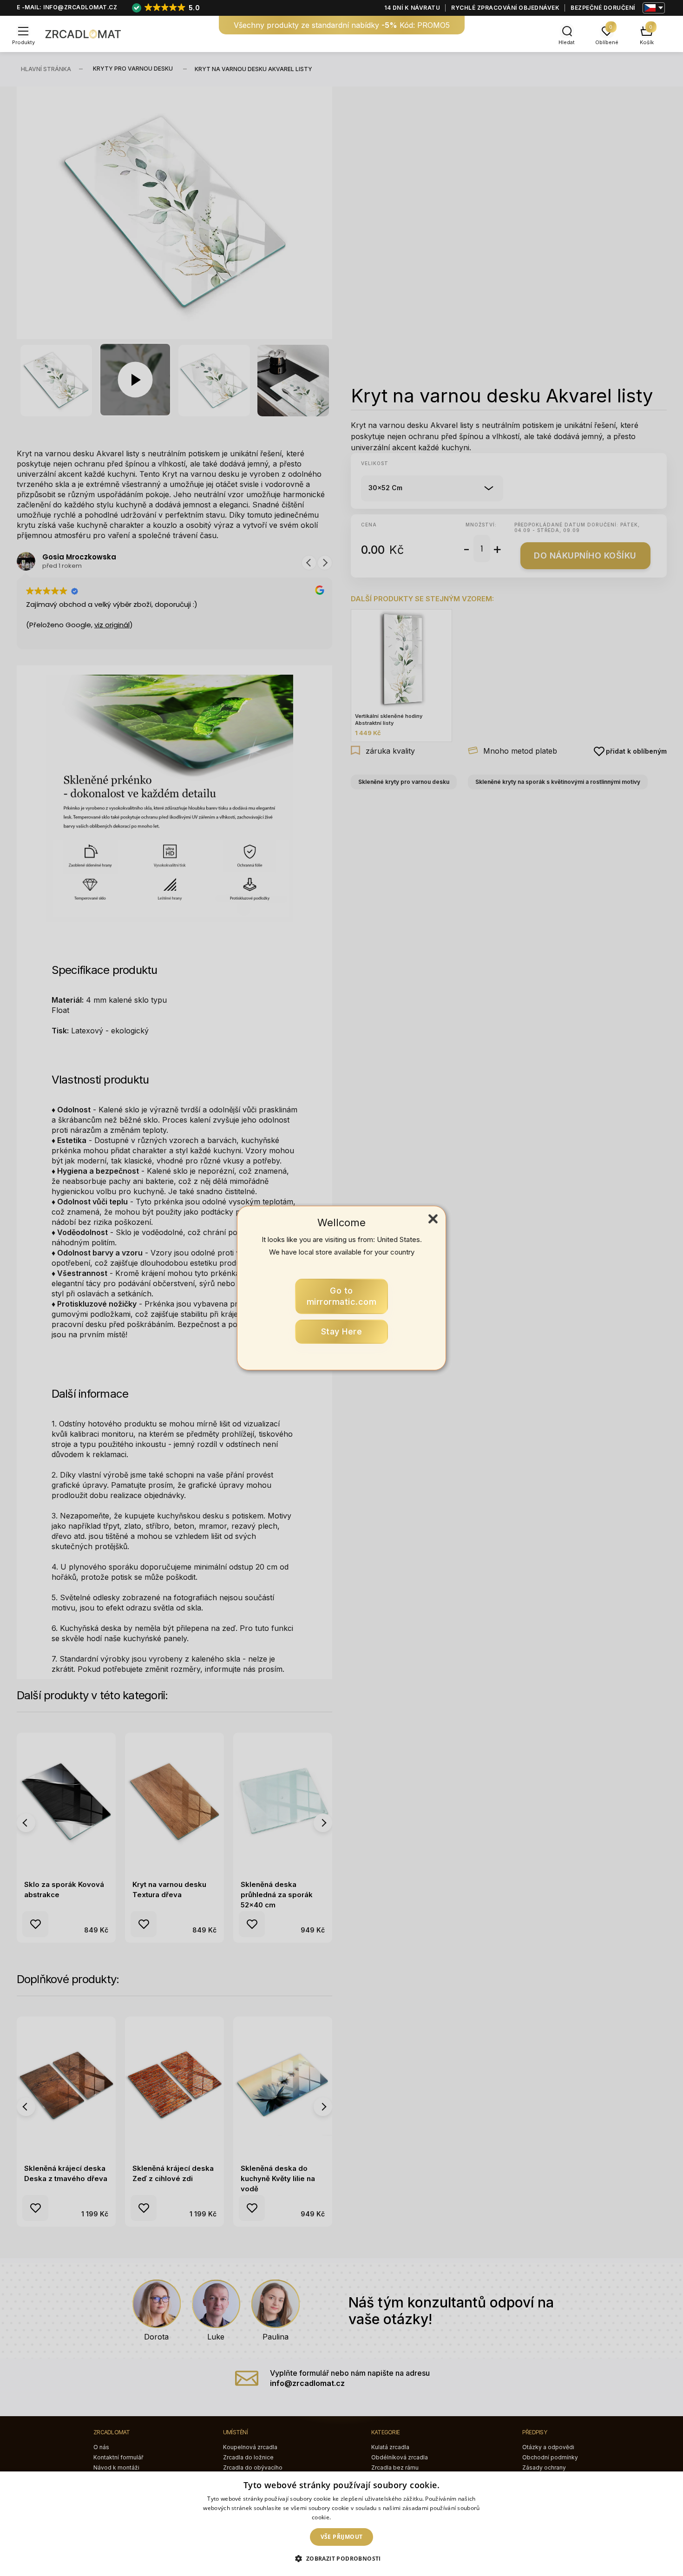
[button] (341, 2559)
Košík (647, 42)
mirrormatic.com (342, 1296)
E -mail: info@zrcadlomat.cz (67, 7)
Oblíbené (607, 42)
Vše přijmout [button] (342, 2537)
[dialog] (341, 2524)
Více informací (352, 2517)
